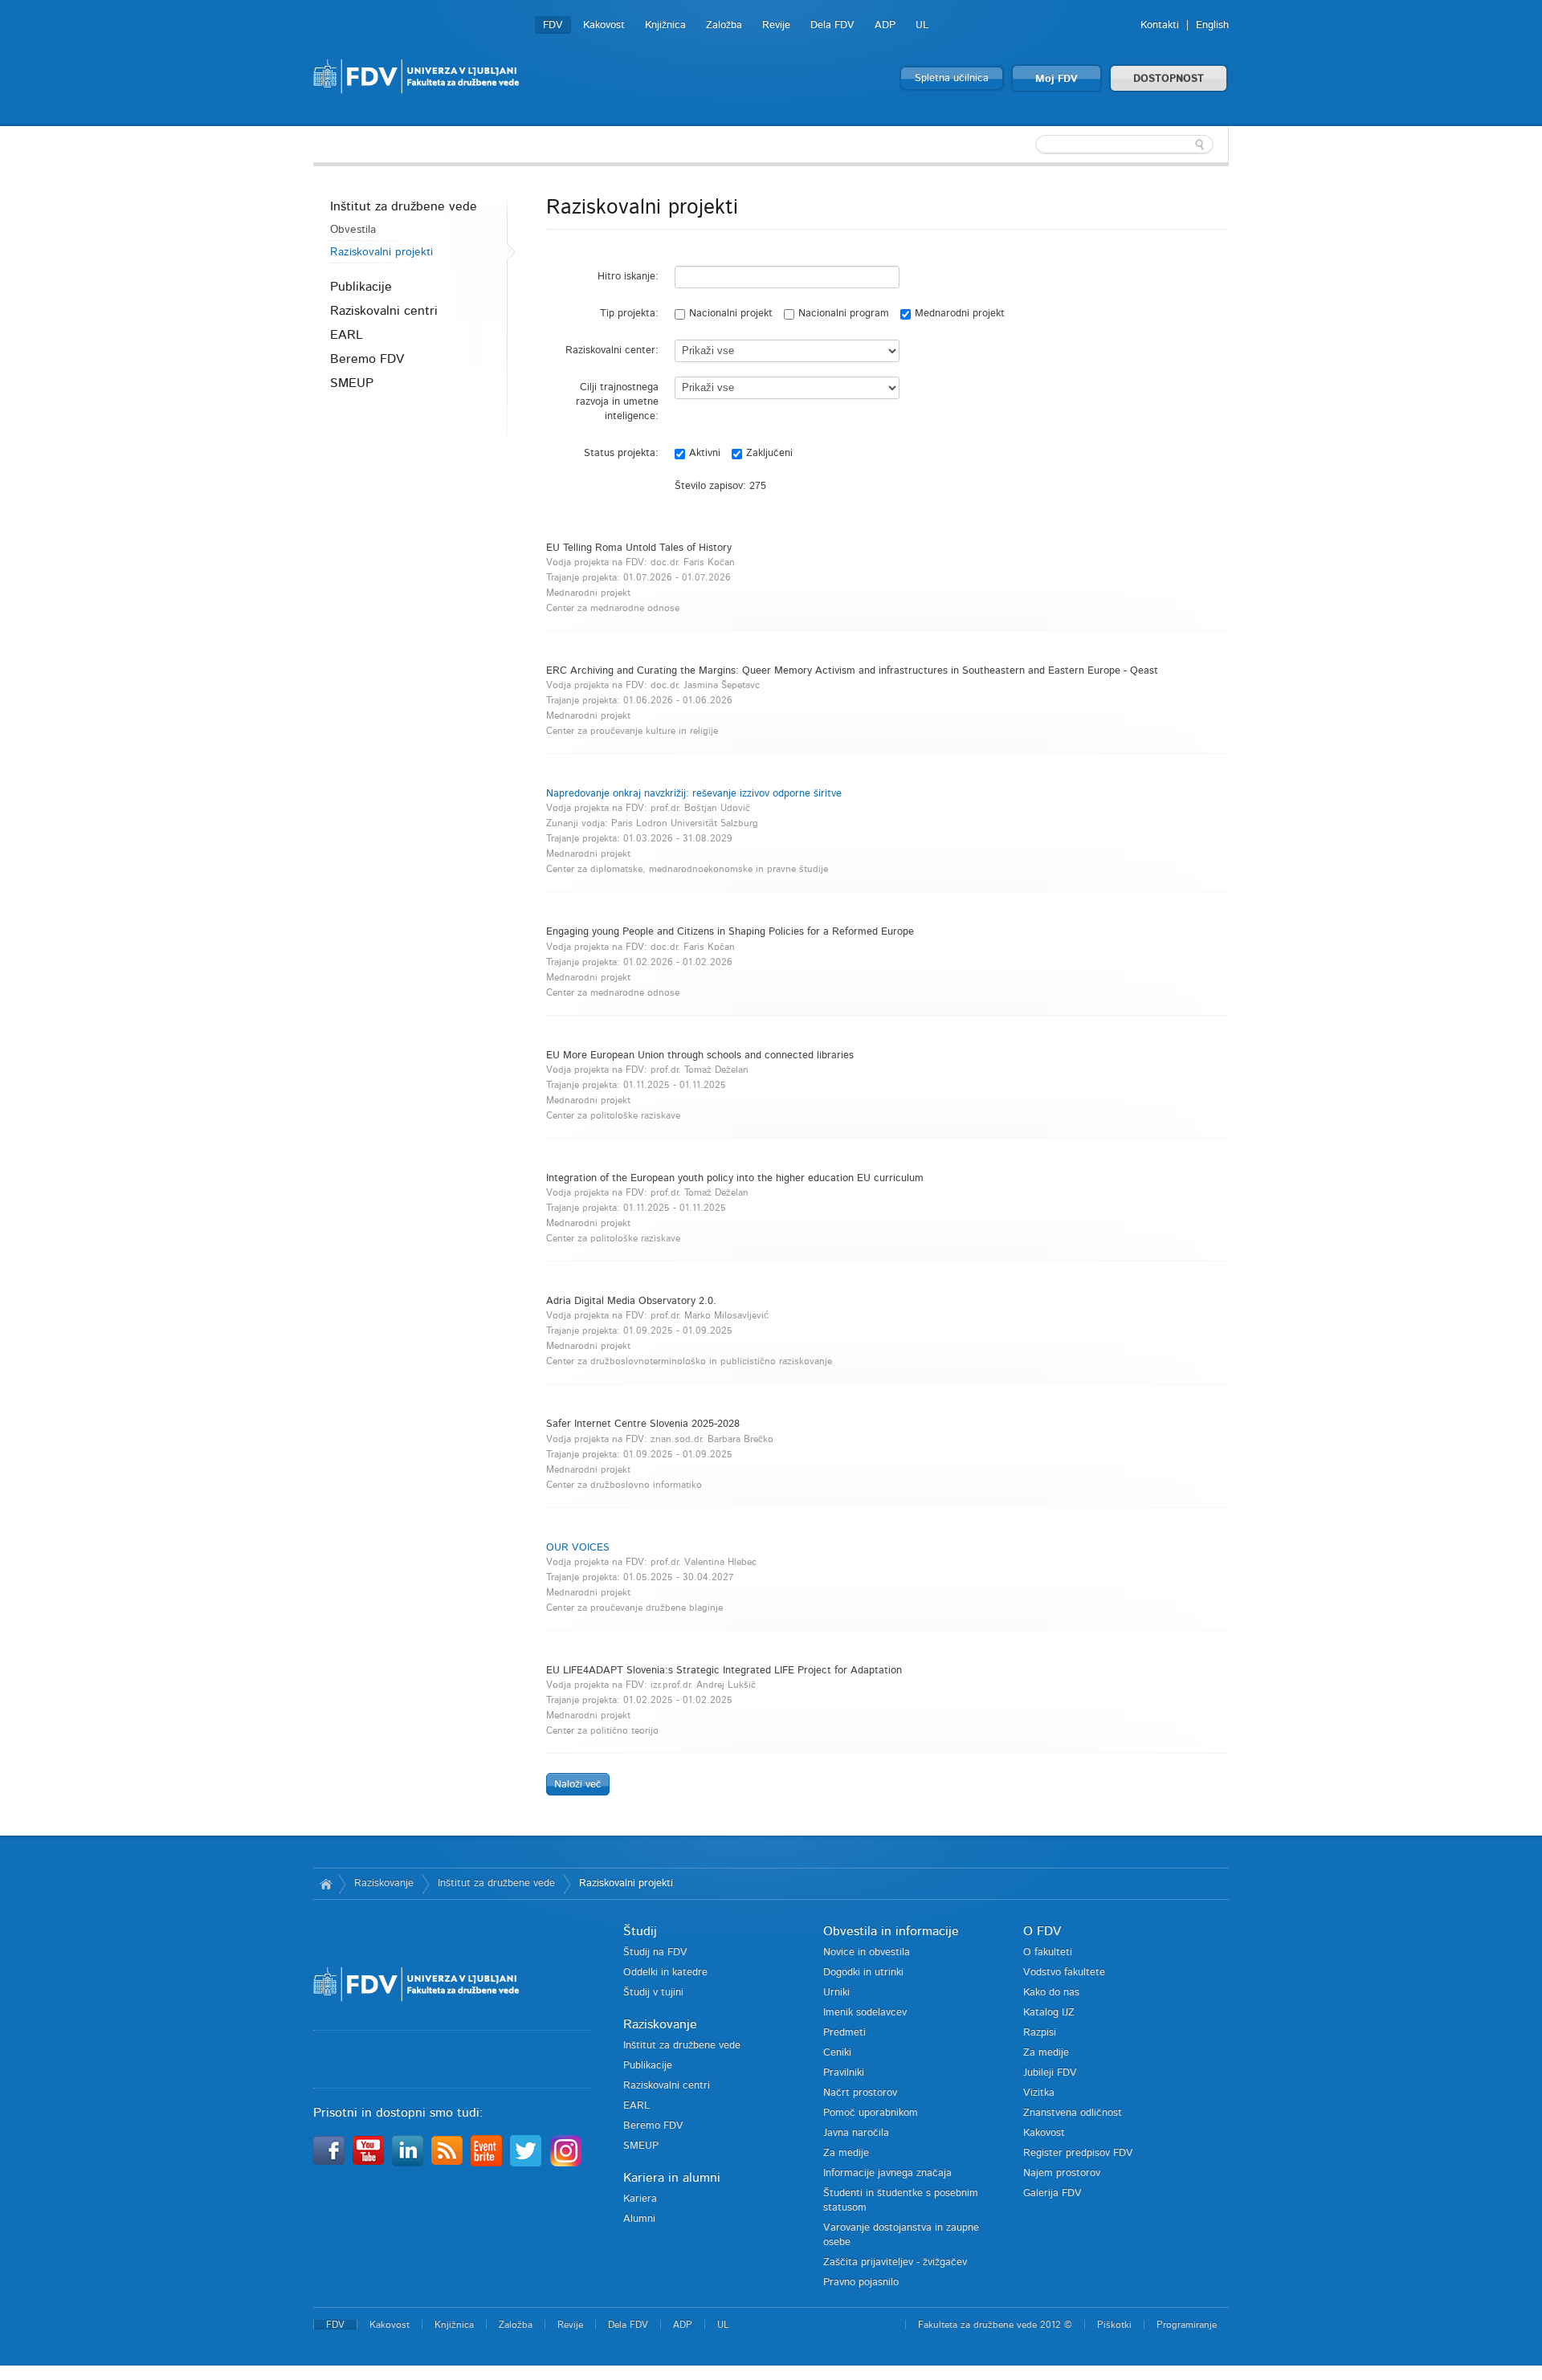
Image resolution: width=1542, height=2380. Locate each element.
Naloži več (578, 1785)
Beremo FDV (367, 359)
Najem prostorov (1062, 2173)
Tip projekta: (629, 314)
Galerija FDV (1052, 2193)
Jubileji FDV (1050, 2073)
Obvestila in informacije (891, 1931)
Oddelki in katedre (665, 1972)
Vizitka (1039, 2093)
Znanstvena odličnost (1073, 2113)
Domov (326, 1884)
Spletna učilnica (952, 78)
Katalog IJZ (1049, 2013)
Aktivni (705, 453)
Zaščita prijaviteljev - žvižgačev (895, 2262)
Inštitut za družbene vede (404, 206)
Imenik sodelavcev (865, 2013)
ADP (885, 25)
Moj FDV (1057, 79)
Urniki (836, 1993)
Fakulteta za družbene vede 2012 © (995, 2325)
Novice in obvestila (867, 1952)
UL (922, 25)
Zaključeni (769, 453)
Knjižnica (665, 25)
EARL (347, 335)
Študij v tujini (653, 1993)
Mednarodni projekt (960, 314)
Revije (776, 25)
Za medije (846, 2153)
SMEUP (352, 383)
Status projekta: (621, 453)
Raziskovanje (384, 1883)
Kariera (640, 2199)
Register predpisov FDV (1078, 2153)
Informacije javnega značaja (887, 2173)
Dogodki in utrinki (863, 1972)
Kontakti (1160, 25)
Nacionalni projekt (731, 314)
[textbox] (1124, 145)
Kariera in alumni (672, 2178)
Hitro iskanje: (628, 277)
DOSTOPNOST (1169, 79)
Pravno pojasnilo (861, 2282)
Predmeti (844, 2033)
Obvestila (353, 230)
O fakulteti (1048, 1952)
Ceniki (837, 2053)
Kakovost (604, 25)
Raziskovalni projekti (381, 252)
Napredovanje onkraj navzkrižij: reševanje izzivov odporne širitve (694, 794)
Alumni (639, 2219)
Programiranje (1187, 2325)
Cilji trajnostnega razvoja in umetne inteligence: (617, 402)
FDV (553, 25)
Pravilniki (844, 2073)
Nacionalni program (844, 314)
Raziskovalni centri (384, 311)
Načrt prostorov (860, 2093)
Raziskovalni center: (612, 350)
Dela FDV (832, 25)
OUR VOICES (578, 1548)
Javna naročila (856, 2133)
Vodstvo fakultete (1064, 1972)
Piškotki (1114, 2325)
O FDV (1042, 1931)
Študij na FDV (655, 1952)
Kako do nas (1051, 1993)
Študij (640, 1931)
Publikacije (361, 287)
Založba (724, 25)
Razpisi (1040, 2033)
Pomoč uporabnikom (871, 2113)
